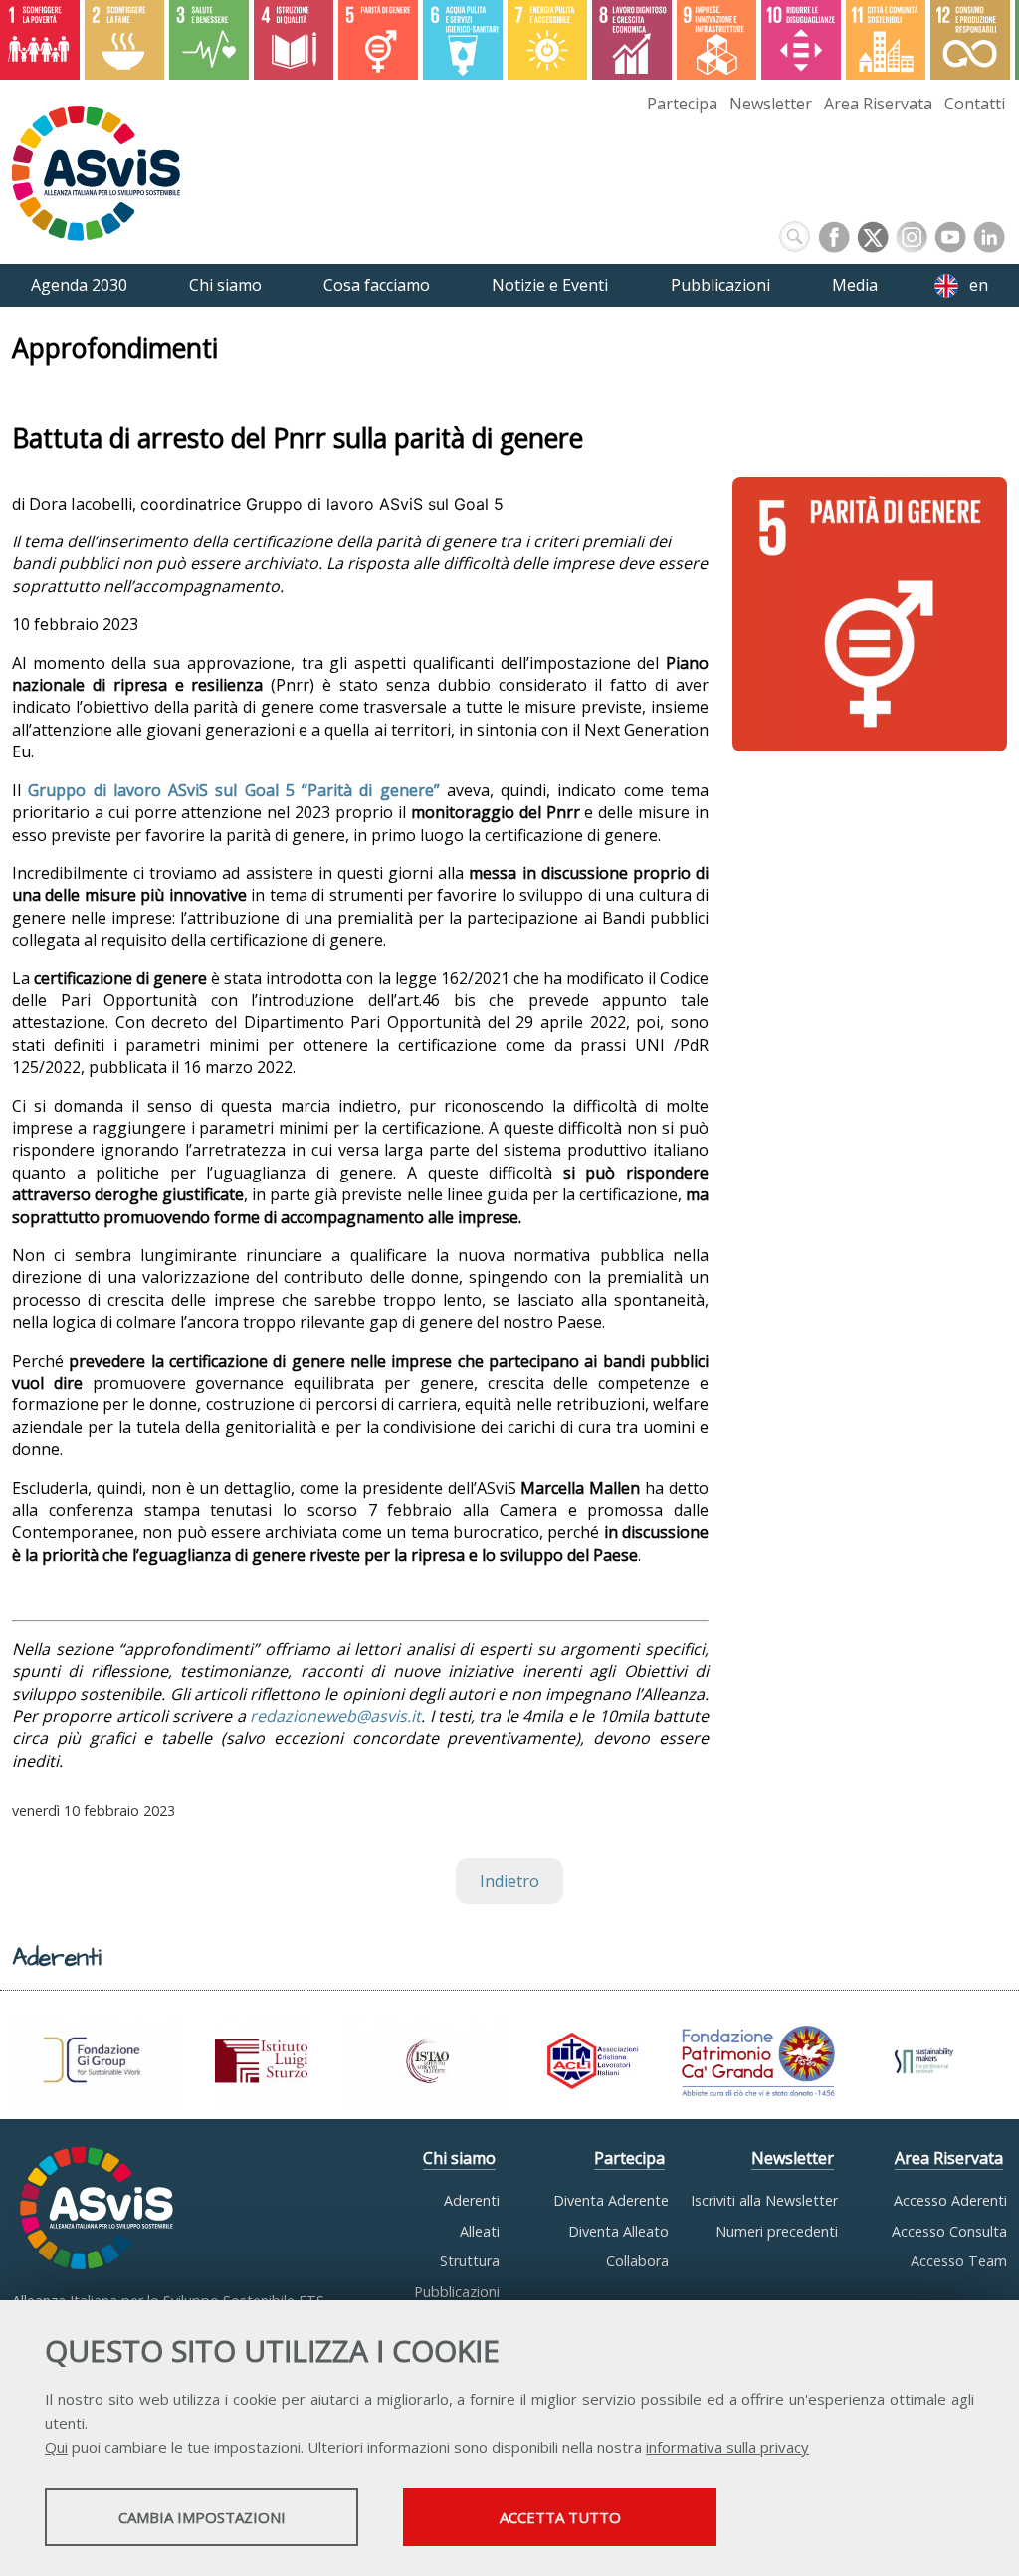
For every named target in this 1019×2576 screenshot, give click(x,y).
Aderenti (472, 2200)
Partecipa (682, 104)
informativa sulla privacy (727, 2447)
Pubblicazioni (457, 2292)
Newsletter (771, 104)
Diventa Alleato (618, 2231)
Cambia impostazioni (202, 2517)
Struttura (470, 2261)
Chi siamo (459, 2158)
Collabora (637, 2261)
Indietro (509, 1881)
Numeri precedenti (777, 2231)
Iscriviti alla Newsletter (764, 2200)
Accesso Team (959, 2261)
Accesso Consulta (949, 2231)
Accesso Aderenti (950, 2200)
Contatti (975, 104)
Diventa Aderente (611, 2200)
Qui (56, 2447)
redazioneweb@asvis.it (335, 1716)
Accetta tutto (560, 2517)
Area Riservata (878, 104)
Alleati (480, 2231)
